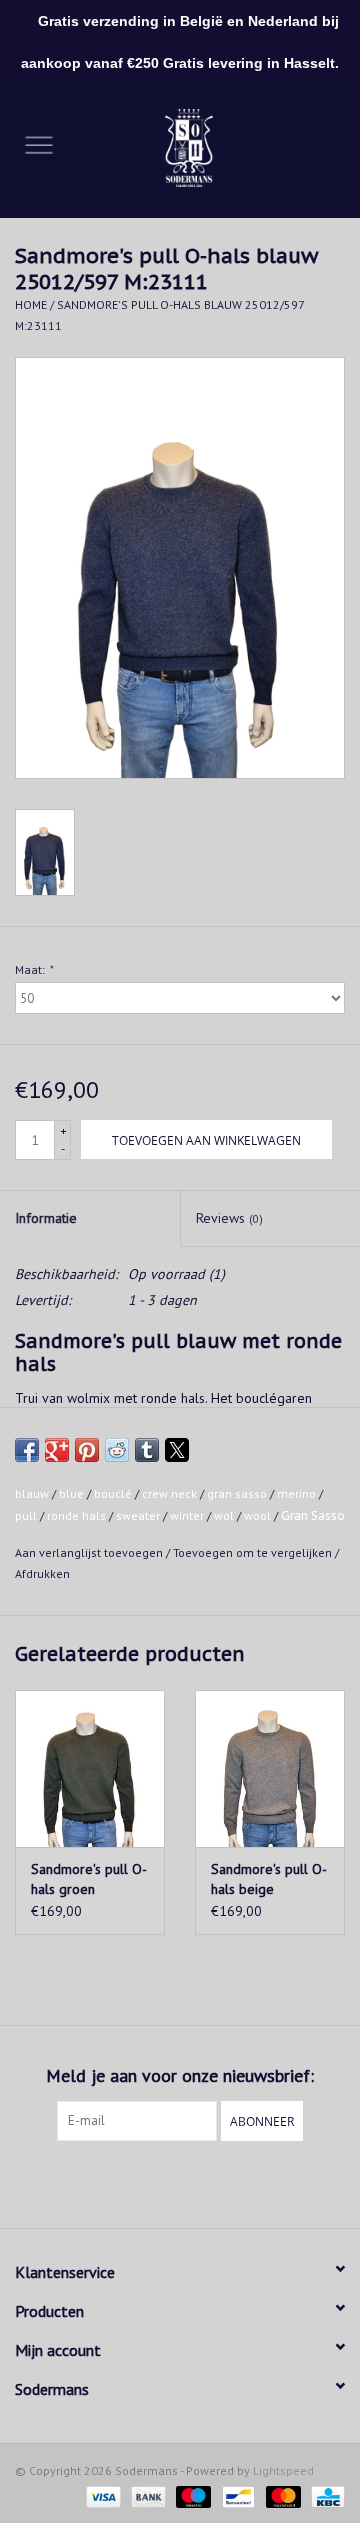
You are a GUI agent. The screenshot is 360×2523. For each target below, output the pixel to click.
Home (31, 304)
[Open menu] (39, 144)
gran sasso (237, 1493)
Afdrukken (42, 1573)
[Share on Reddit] (117, 1450)
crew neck (169, 1493)
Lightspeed (283, 2470)
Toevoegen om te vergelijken (254, 1552)
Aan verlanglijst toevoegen (90, 1552)
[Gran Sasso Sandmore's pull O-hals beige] (270, 1768)
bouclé (113, 1493)
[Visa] (101, 2495)
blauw (32, 1493)
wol (224, 1515)
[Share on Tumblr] (147, 1450)
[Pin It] (87, 1450)
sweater (138, 1515)
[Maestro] (191, 2495)
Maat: (33, 969)
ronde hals (76, 1515)
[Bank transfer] (146, 2495)
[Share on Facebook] (27, 1450)
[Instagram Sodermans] (198, 2182)
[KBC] (324, 2495)
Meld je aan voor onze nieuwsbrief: (180, 2075)
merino (296, 1493)
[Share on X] (177, 1450)
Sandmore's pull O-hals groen (89, 1879)
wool (257, 1515)
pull (26, 1515)
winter (187, 1515)
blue (71, 1493)
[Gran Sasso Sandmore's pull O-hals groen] (90, 1768)
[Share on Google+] (57, 1450)
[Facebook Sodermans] (162, 2182)
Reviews (229, 1218)
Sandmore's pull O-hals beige (269, 1879)
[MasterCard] (281, 2495)
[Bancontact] (236, 2495)
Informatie (46, 1218)
